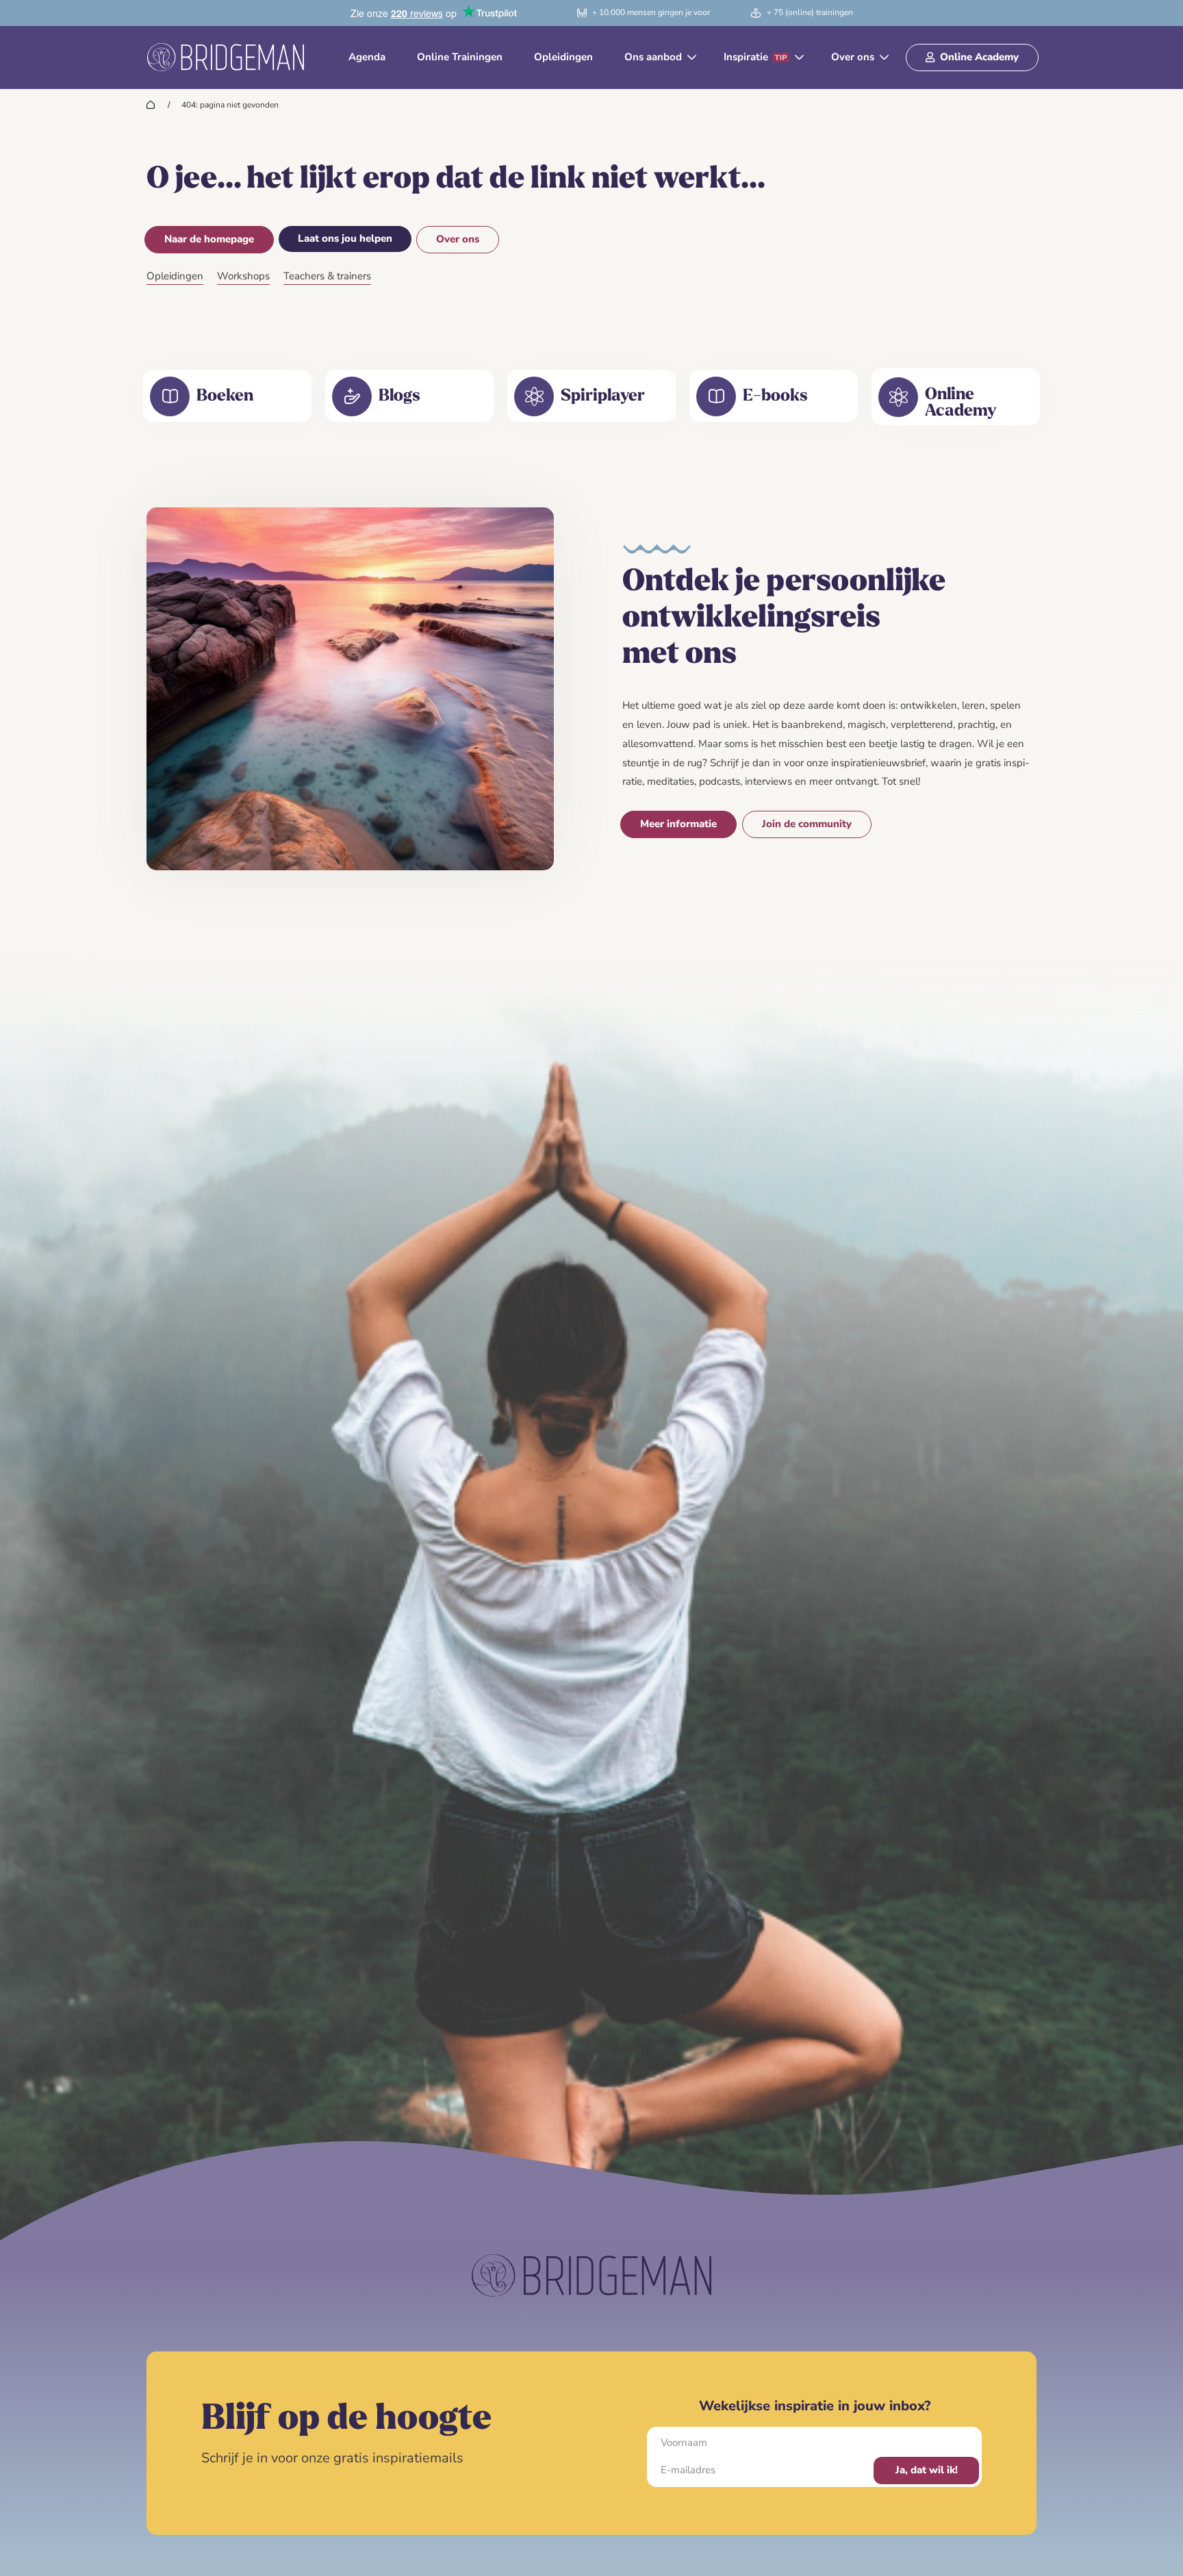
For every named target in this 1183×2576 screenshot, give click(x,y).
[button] (658, 58)
